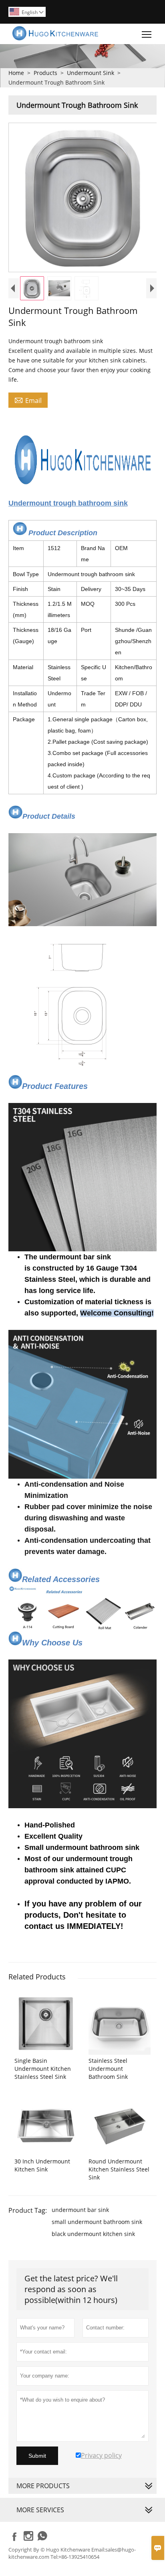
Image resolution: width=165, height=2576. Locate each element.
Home (16, 73)
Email (28, 400)
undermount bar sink (80, 2210)
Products (45, 73)
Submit (37, 2456)
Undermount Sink (91, 73)
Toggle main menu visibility (147, 34)
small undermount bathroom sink (97, 2222)
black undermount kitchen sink (93, 2234)
